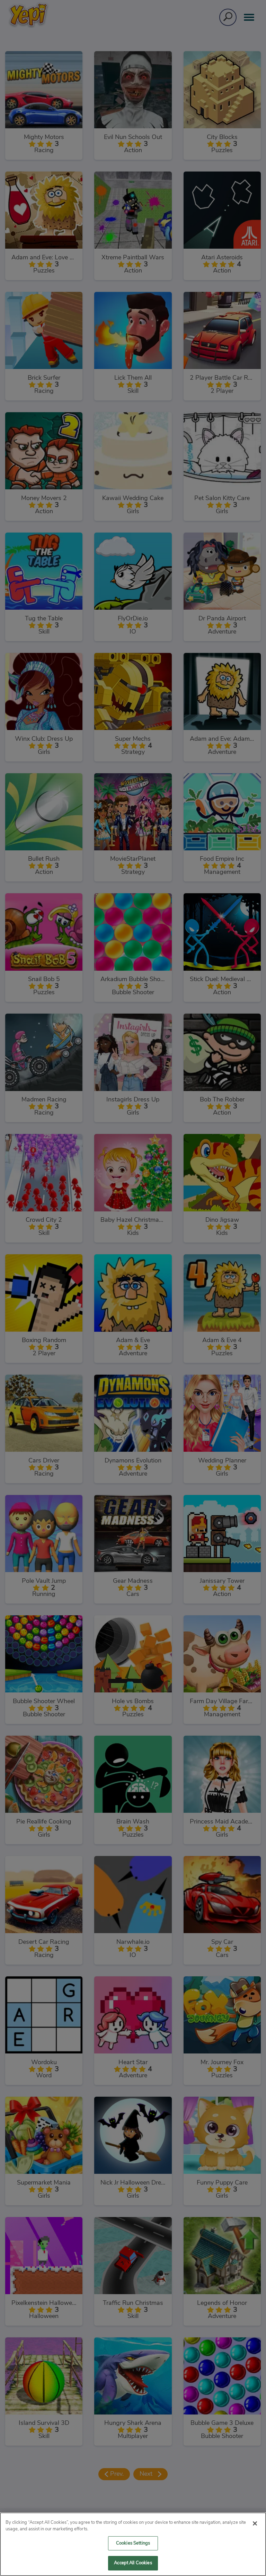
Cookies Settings (133, 2543)
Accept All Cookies (133, 2563)
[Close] (255, 2523)
